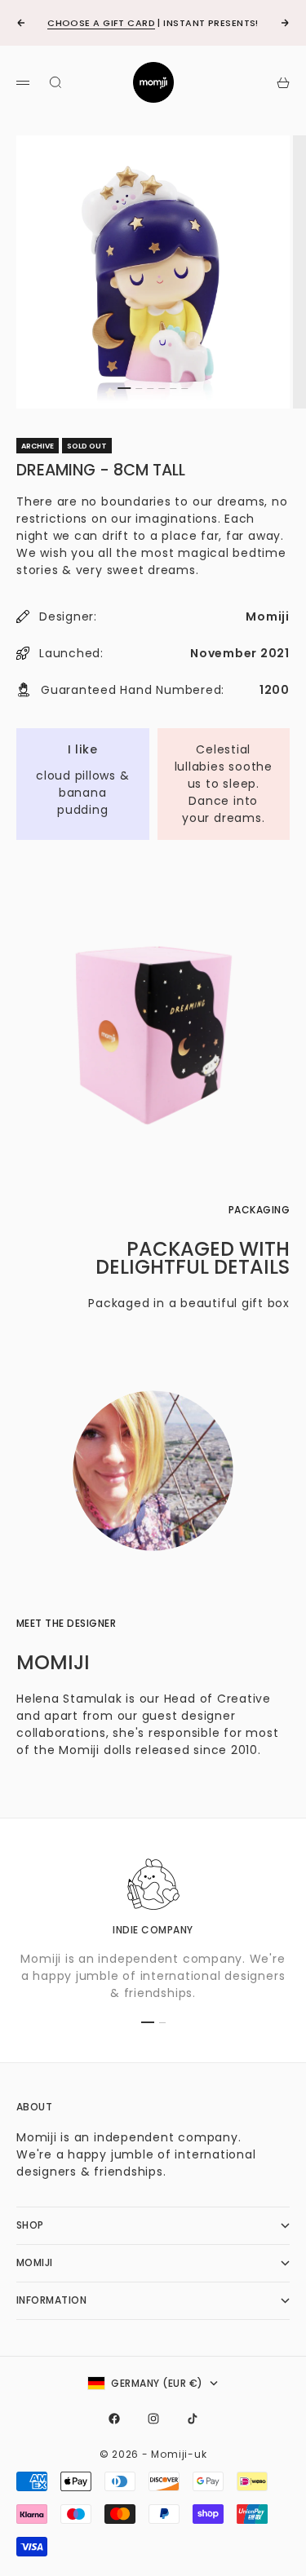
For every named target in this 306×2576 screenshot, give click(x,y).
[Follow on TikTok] (193, 2419)
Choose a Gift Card (101, 23)
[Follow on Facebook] (114, 2419)
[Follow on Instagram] (153, 2419)
